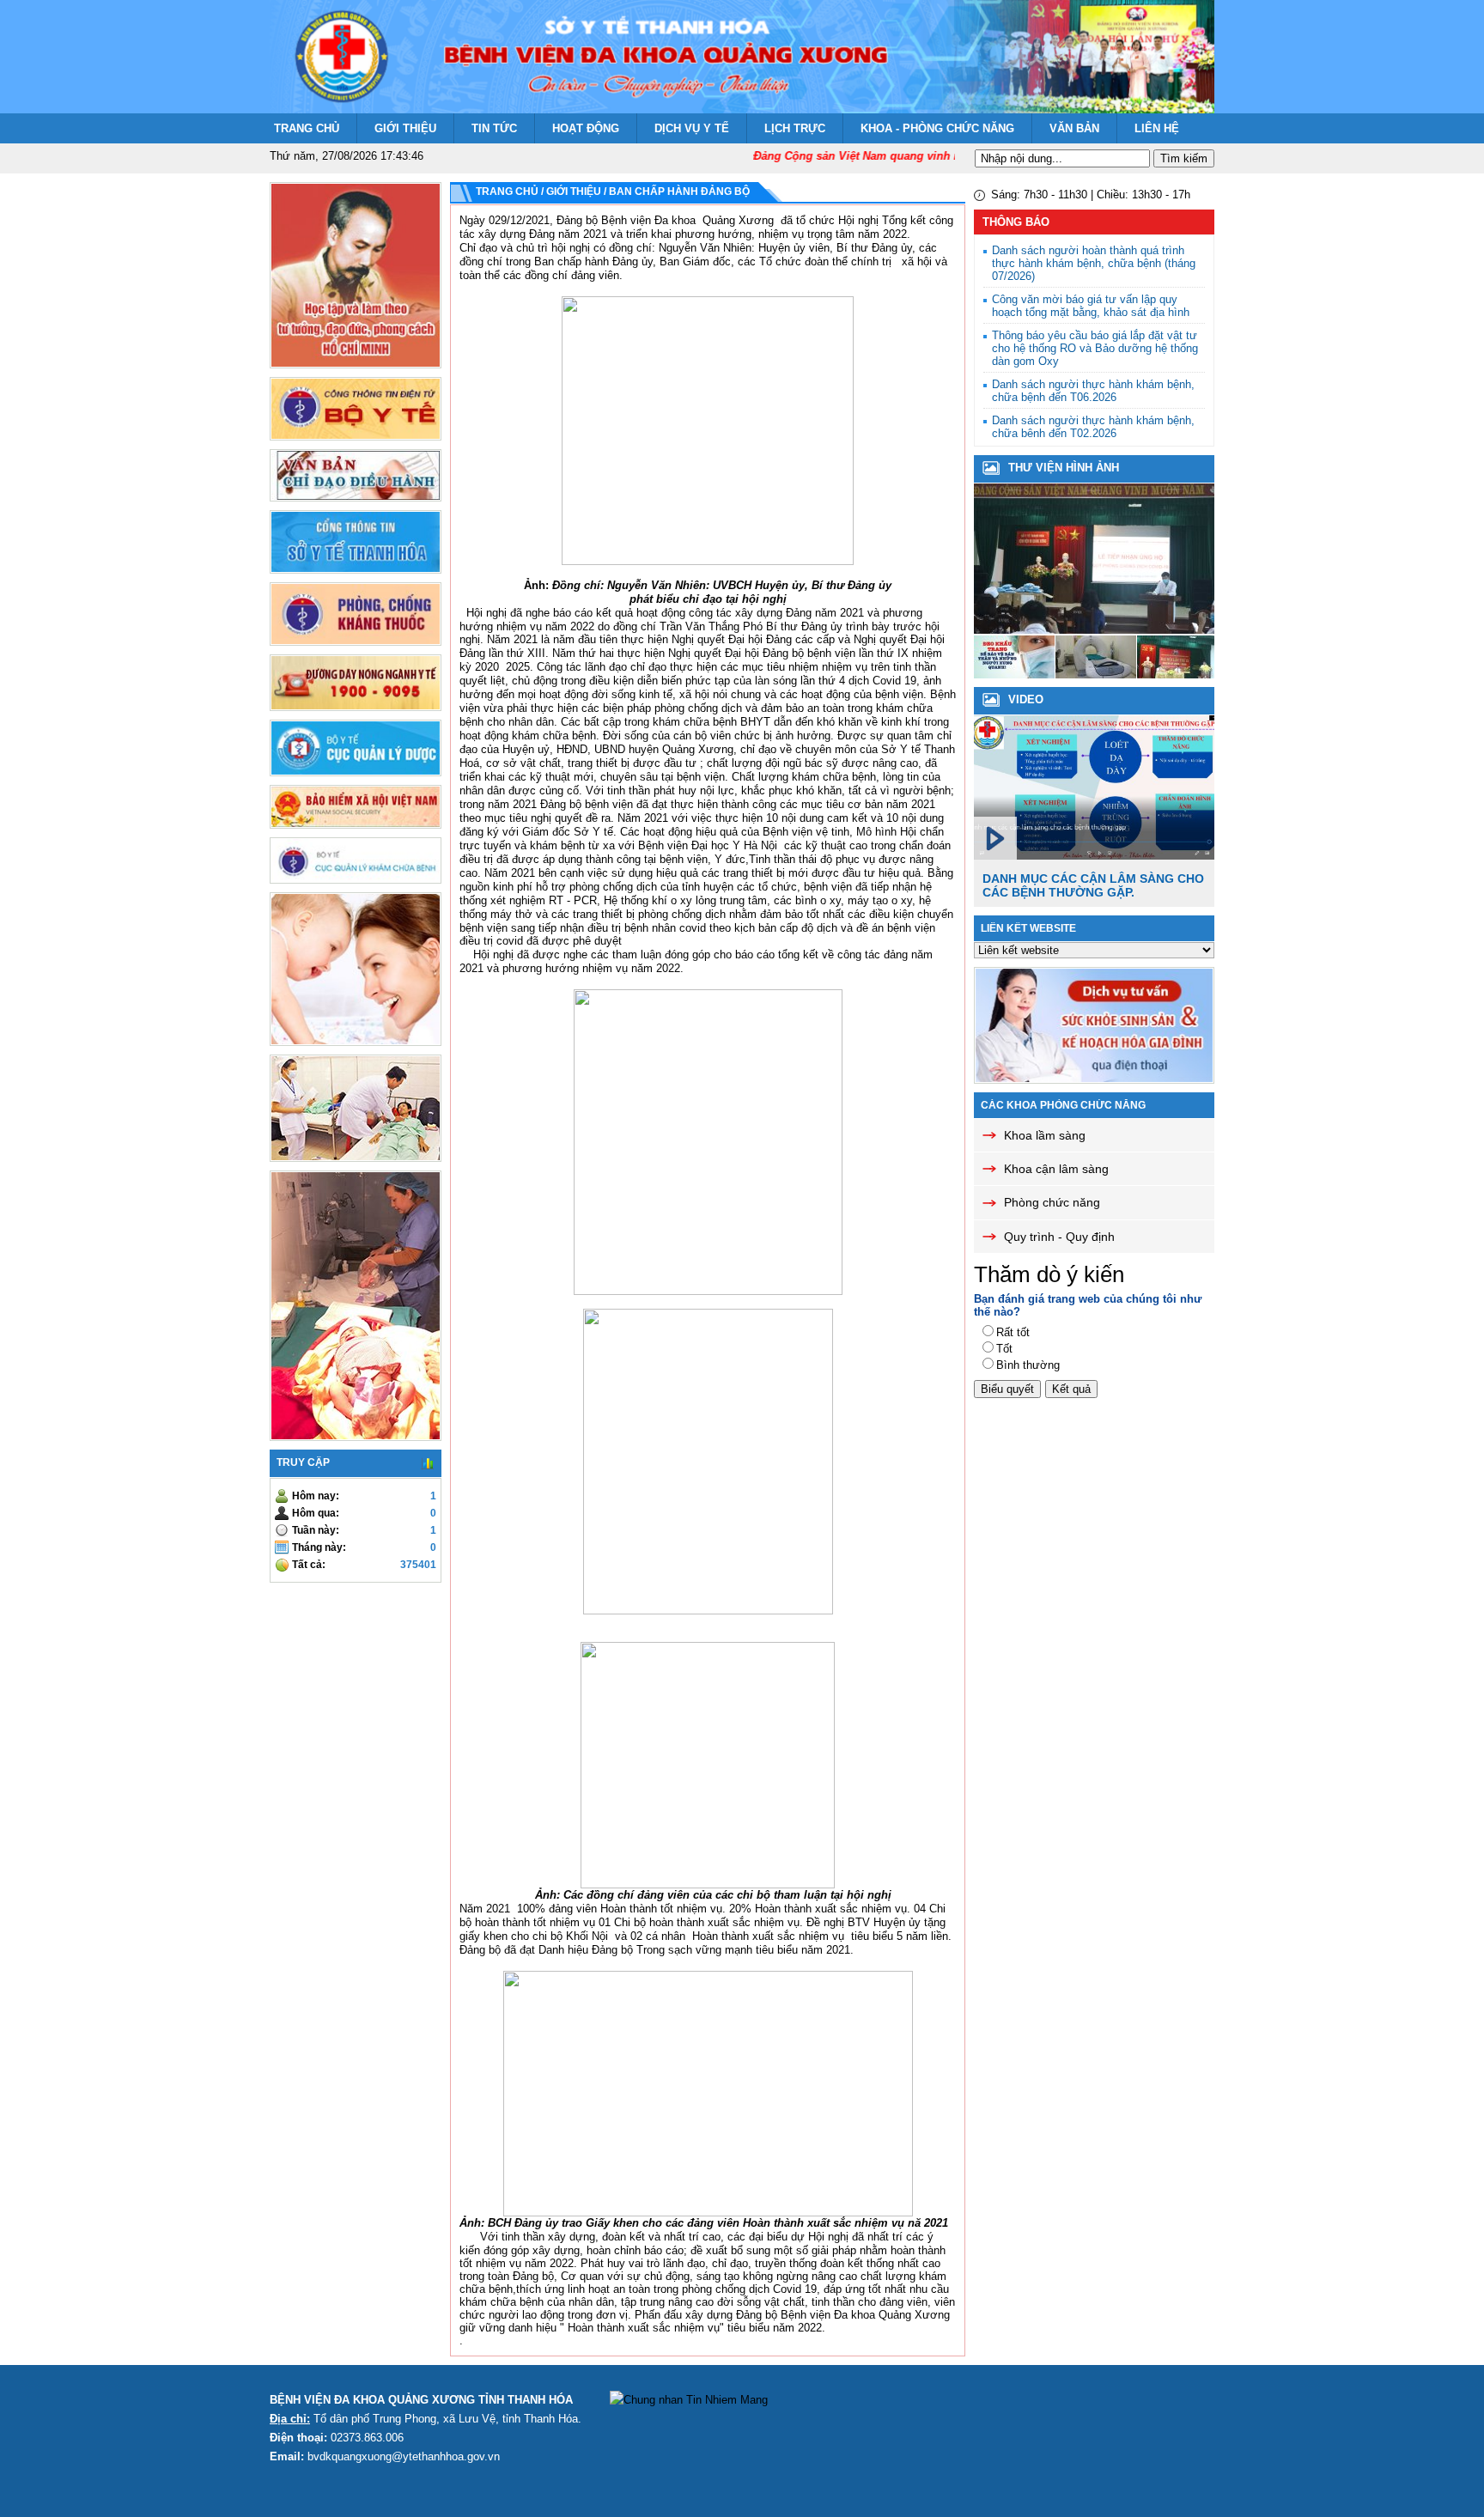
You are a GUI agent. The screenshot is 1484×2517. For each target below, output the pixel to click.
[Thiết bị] (1014, 675)
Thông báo (1016, 222)
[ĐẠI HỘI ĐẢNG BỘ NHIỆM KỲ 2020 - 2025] (1096, 675)
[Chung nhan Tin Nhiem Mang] (689, 2400)
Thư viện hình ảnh (1064, 468)
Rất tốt (1013, 1332)
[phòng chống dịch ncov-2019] (1094, 630)
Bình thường (1028, 1365)
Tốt (1004, 1349)
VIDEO (1026, 699)
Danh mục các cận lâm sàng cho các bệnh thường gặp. (1093, 885)
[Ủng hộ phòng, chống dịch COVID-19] (1177, 675)
